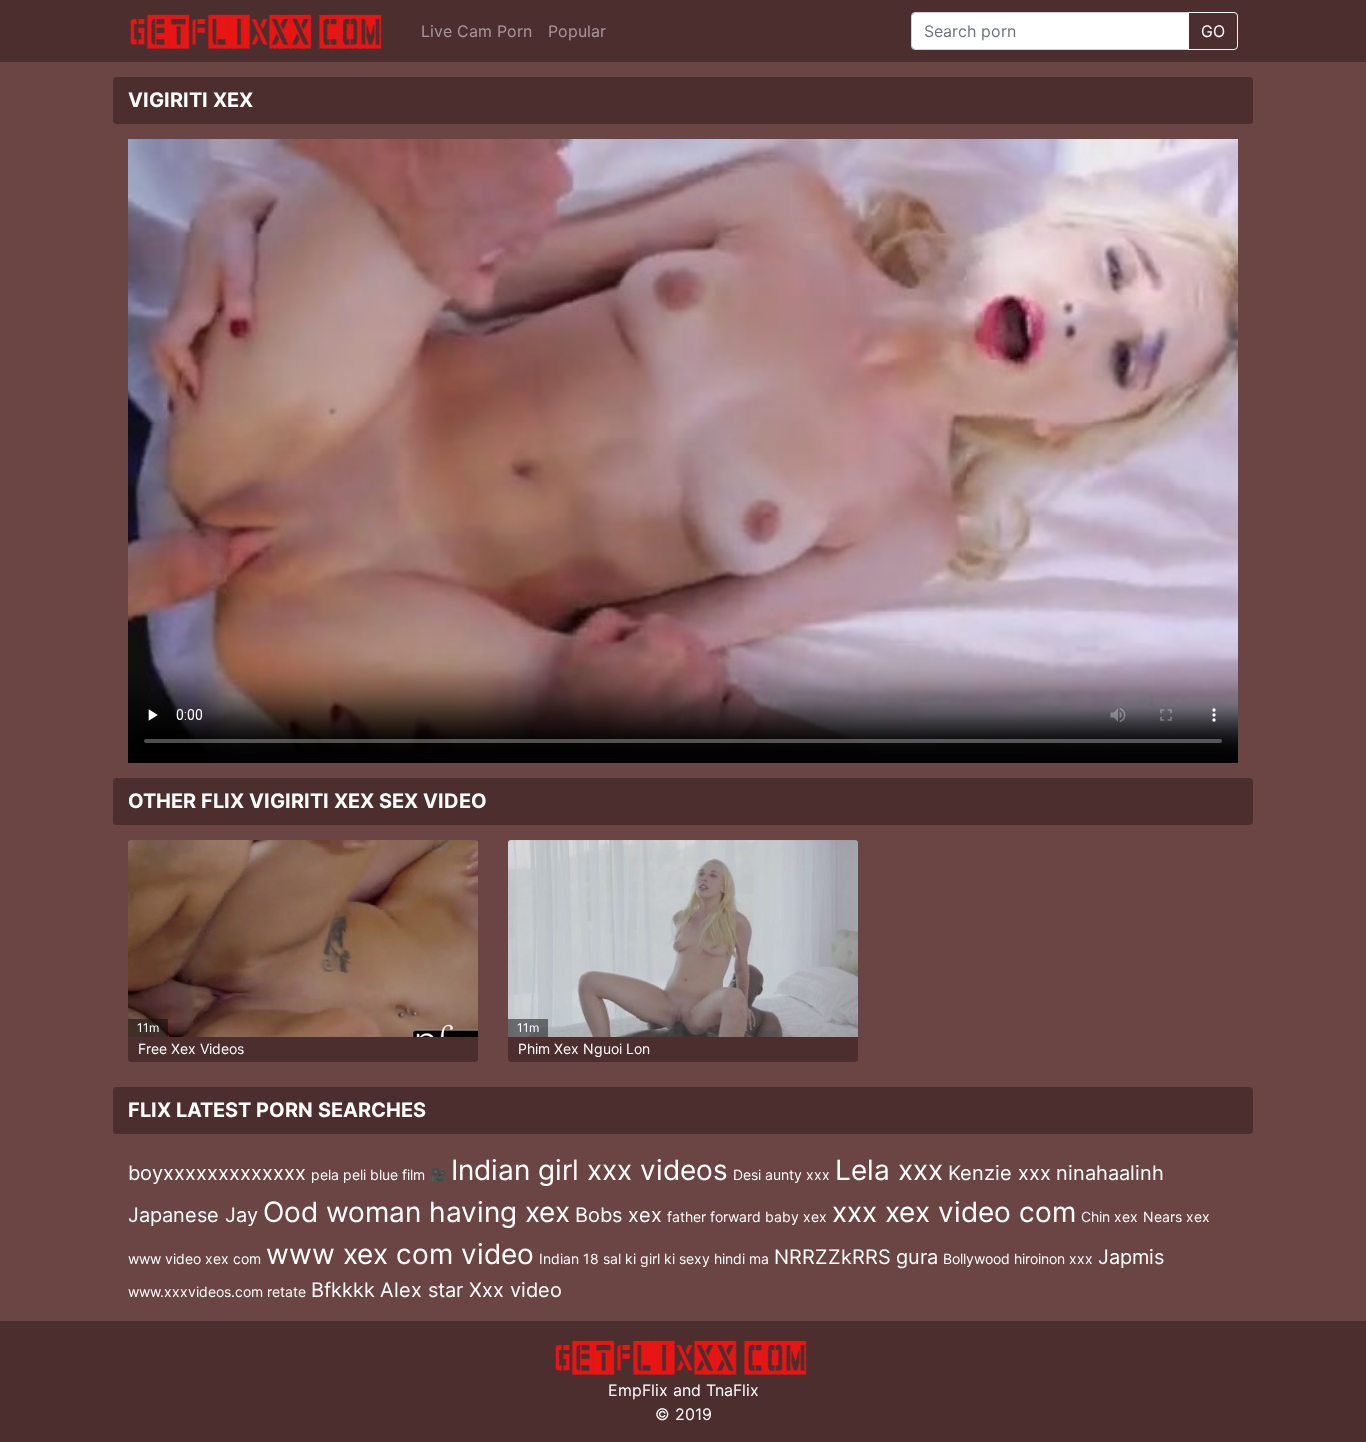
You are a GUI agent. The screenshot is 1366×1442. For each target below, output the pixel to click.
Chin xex (1109, 1216)
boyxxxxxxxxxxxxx (217, 1173)
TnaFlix (732, 1390)
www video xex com (194, 1258)
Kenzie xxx (999, 1173)
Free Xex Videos (191, 1048)
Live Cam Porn (476, 31)
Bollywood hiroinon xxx (1018, 1258)
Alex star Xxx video (471, 1290)
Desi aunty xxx (781, 1174)
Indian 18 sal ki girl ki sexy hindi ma (654, 1258)
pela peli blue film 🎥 (378, 1174)
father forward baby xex (747, 1216)
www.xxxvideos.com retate (217, 1291)
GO (1213, 31)
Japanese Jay (193, 1215)
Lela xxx (889, 1170)
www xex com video (400, 1254)
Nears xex (1176, 1216)
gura (917, 1257)
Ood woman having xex (416, 1212)
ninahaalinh (1110, 1173)
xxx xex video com (954, 1212)
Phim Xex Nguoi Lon (584, 1048)
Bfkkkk (343, 1290)
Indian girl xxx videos (589, 1170)
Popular (577, 31)
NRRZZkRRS (832, 1257)
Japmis (1131, 1257)
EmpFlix (638, 1390)
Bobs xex (618, 1215)
